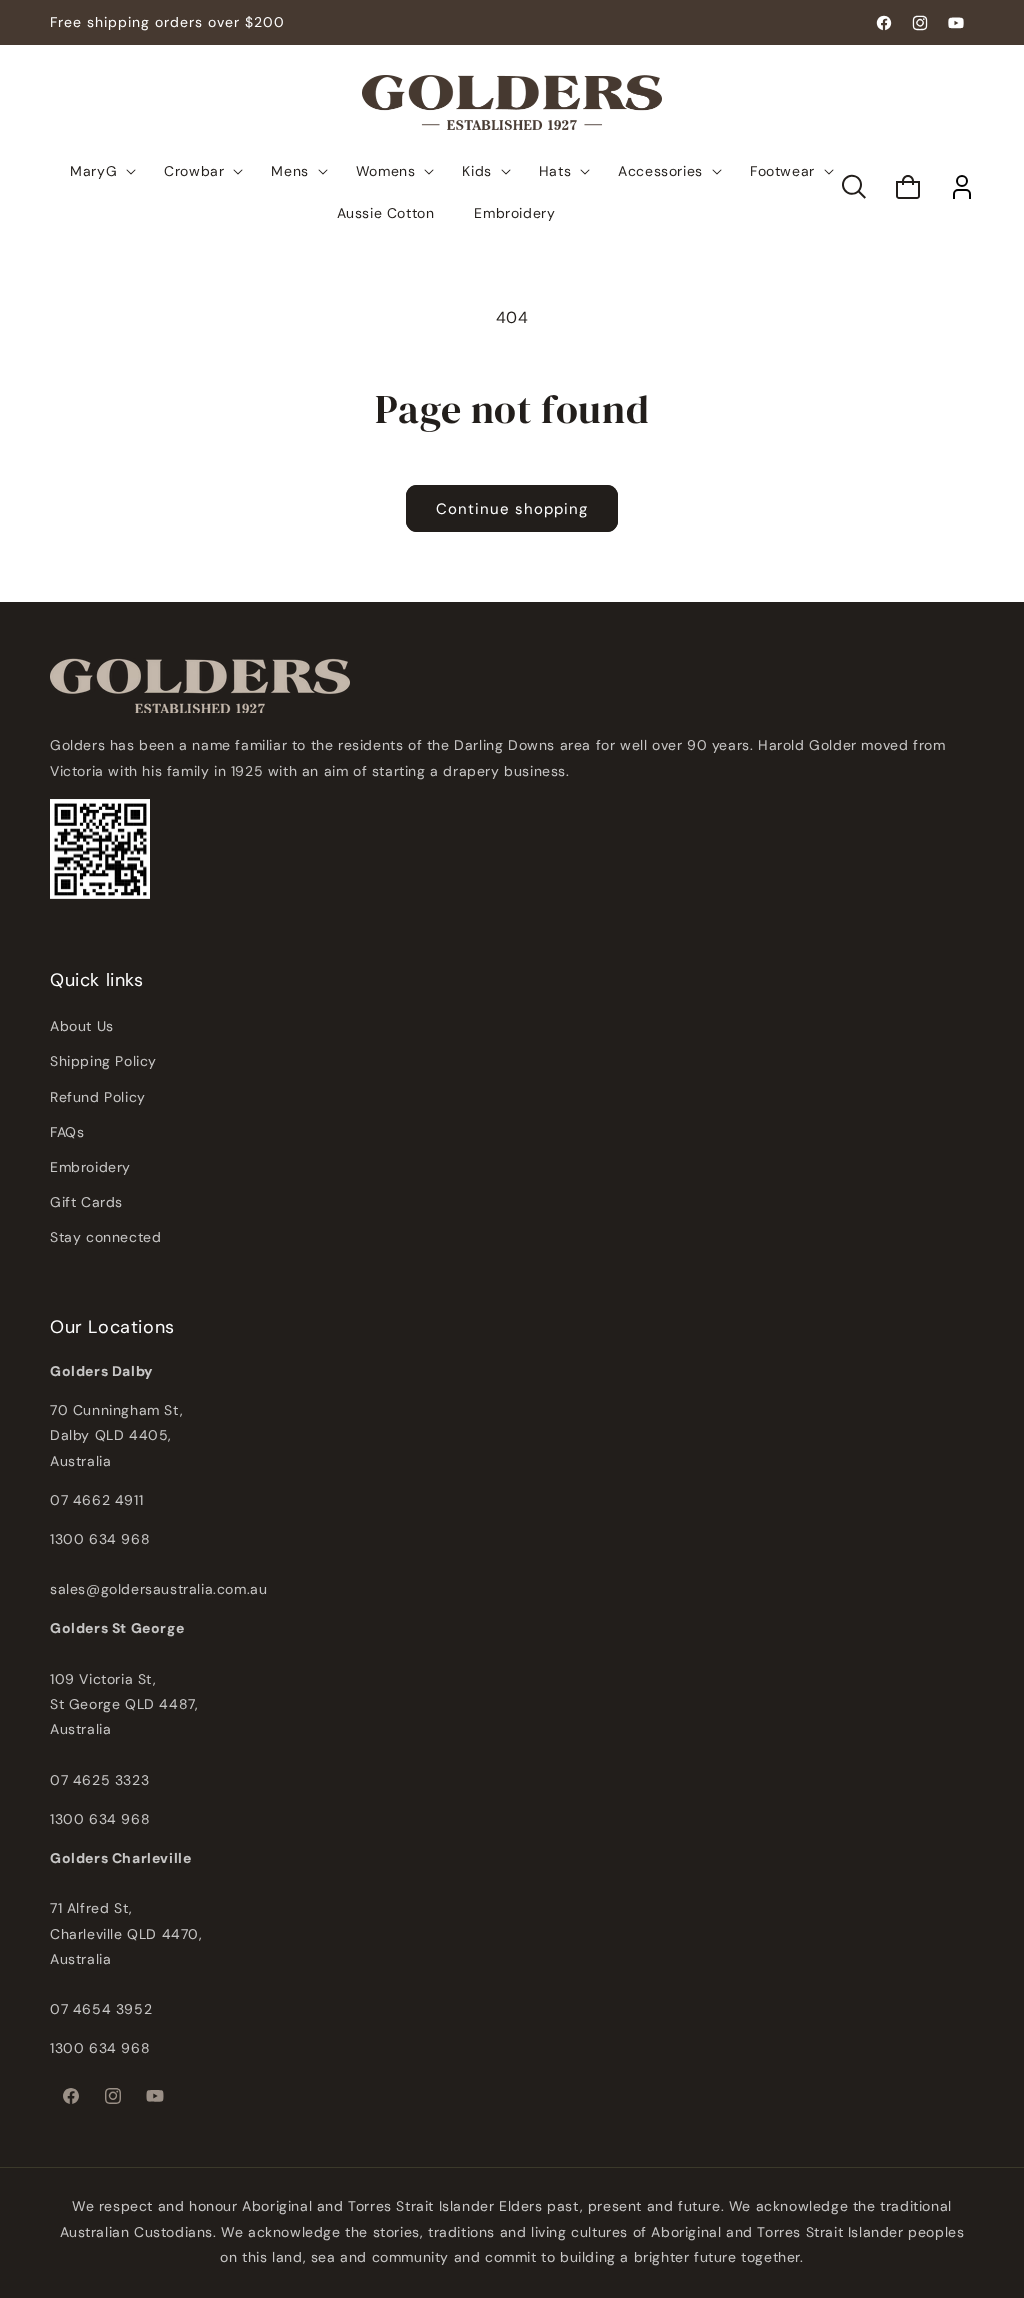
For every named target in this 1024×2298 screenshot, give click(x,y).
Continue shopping (512, 509)
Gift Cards (86, 1202)
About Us (82, 1026)
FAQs (67, 1132)
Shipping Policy (103, 1061)
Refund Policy (98, 1097)
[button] (854, 187)
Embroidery (90, 1167)
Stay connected (105, 1237)
